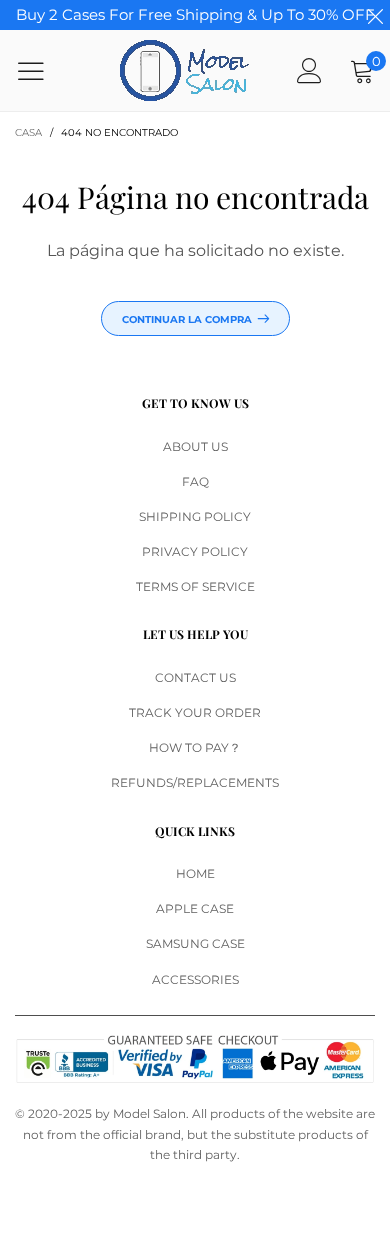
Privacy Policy (195, 551)
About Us (195, 446)
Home (195, 873)
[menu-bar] (43, 71)
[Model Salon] (184, 70)
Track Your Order (195, 712)
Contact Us (195, 677)
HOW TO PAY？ (195, 747)
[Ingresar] (309, 70)
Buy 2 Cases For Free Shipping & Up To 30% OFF (195, 14)
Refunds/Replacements (195, 782)
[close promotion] (375, 15)
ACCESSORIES (195, 979)
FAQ (195, 481)
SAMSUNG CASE (195, 943)
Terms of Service (195, 586)
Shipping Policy (195, 516)
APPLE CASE (195, 908)
